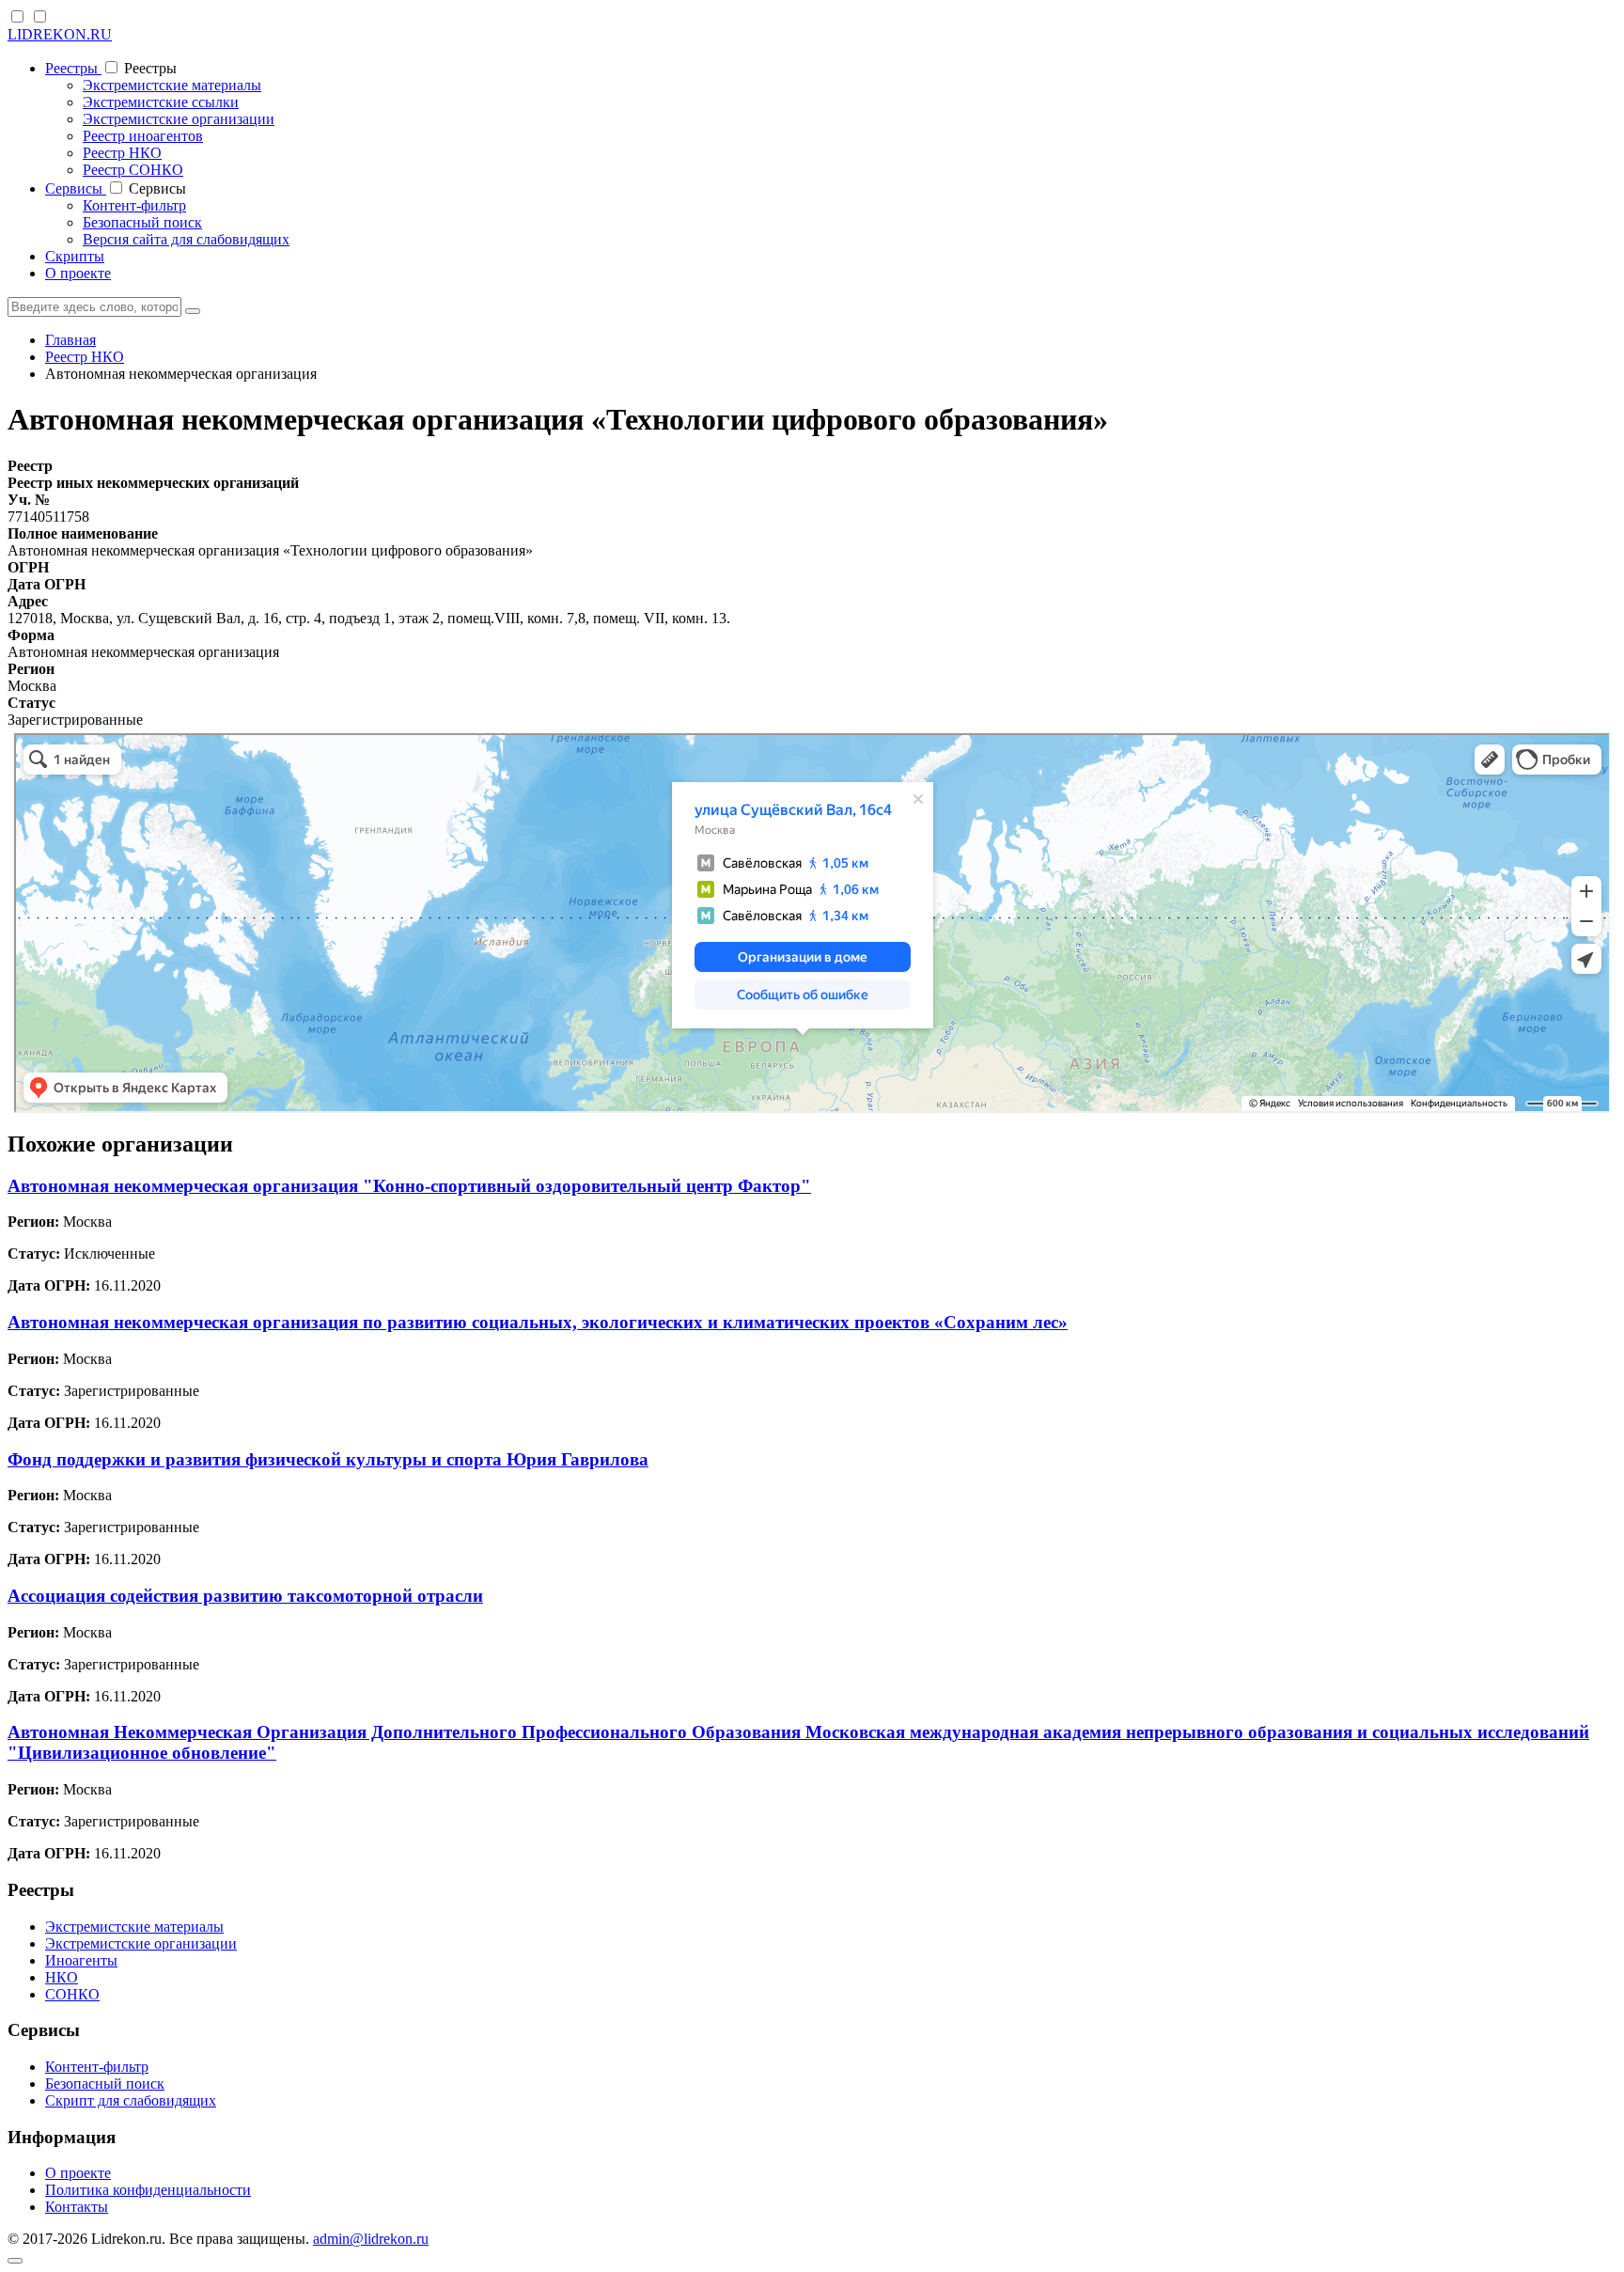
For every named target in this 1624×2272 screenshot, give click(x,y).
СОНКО (72, 1994)
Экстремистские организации (179, 119)
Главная (70, 340)
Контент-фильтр (134, 205)
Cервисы (76, 188)
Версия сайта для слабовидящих (186, 239)
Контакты (77, 2207)
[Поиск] (193, 311)
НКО (62, 1977)
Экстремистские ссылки (161, 102)
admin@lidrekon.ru (371, 2239)
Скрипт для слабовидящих (131, 2100)
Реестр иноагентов (143, 136)
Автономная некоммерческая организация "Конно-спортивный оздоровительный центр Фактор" (409, 1186)
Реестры (73, 68)
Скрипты (75, 256)
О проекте (78, 273)
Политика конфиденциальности (148, 2190)
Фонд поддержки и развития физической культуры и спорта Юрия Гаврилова (328, 1459)
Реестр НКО (122, 153)
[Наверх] (15, 2261)
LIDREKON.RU (60, 34)
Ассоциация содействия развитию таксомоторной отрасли (245, 1596)
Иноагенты (81, 1960)
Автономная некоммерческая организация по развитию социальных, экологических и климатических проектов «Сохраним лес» (538, 1322)
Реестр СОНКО (133, 170)
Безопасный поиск (142, 222)
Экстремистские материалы (172, 85)
